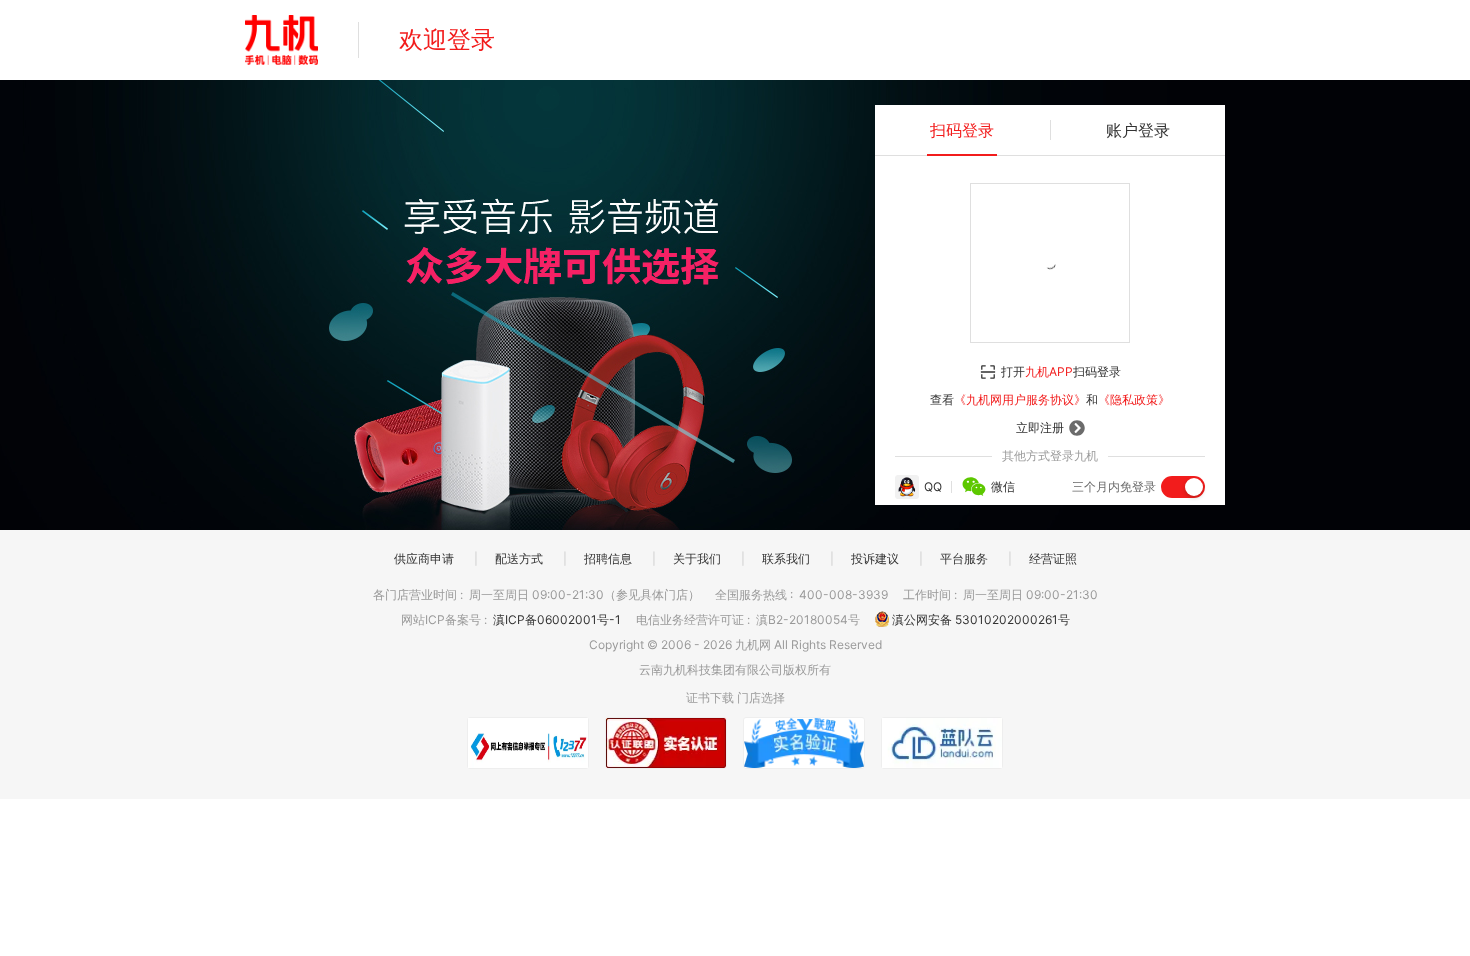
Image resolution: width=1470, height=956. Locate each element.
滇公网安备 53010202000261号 (979, 619)
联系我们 (786, 558)
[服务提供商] (942, 743)
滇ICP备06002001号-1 (558, 619)
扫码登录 (962, 130)
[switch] (1183, 487)
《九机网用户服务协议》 (1020, 399)
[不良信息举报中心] (528, 743)
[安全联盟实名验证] (804, 743)
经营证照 (1053, 558)
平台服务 (964, 558)
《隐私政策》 (1134, 399)
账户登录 (1138, 130)
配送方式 (519, 558)
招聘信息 (608, 558)
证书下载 (710, 697)
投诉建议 (875, 558)
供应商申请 (424, 558)
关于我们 (697, 558)
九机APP (1049, 371)
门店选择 (761, 697)
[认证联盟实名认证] (666, 743)
